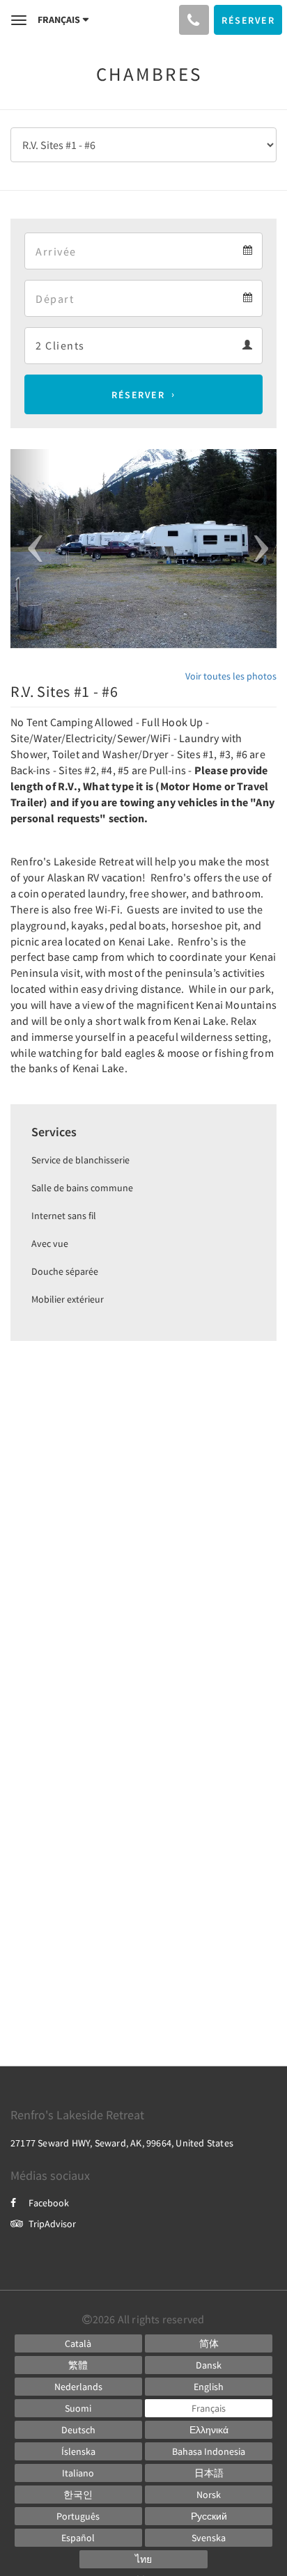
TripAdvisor (52, 2224)
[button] (30, 549)
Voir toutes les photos (231, 676)
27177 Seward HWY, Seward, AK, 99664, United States (122, 2143)
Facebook (49, 2203)
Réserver (138, 395)
